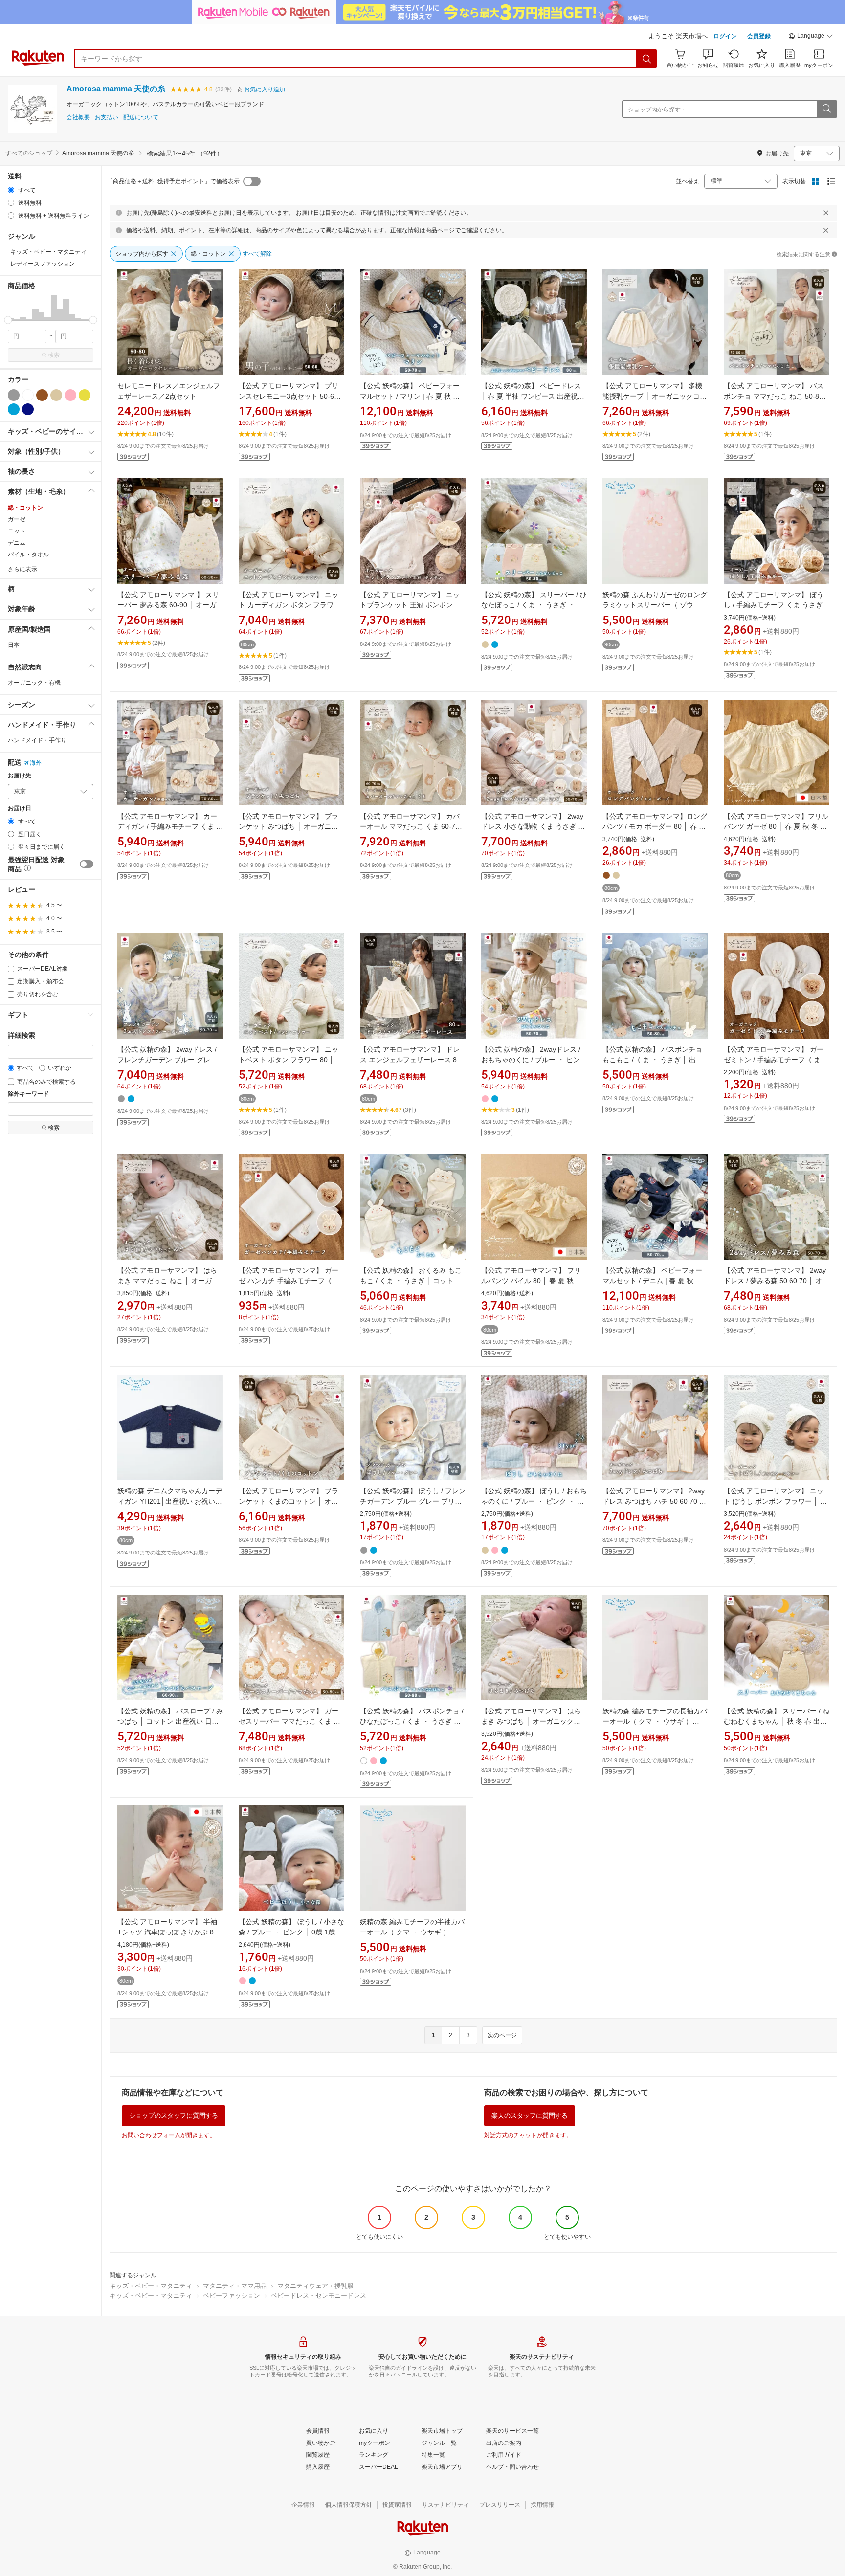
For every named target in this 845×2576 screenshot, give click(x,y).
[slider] (8, 320)
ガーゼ (17, 519)
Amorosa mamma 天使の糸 (116, 89)
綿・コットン (25, 508)
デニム (17, 543)
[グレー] (14, 395)
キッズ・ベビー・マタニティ (151, 2286)
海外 (36, 763)
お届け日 (20, 809)
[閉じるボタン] (826, 213)
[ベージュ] (56, 395)
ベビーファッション (232, 2296)
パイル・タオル (28, 555)
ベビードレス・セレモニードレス (319, 2296)
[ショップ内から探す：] (826, 109)
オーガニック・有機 (34, 683)
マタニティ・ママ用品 (235, 2286)
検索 (54, 355)
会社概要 (78, 118)
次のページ (502, 2035)
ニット (17, 531)
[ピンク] (70, 395)
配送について (141, 118)
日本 (14, 645)
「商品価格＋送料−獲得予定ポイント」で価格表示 (173, 181)
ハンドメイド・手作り (37, 740)
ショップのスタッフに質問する (174, 2116)
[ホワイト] (28, 395)
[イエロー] (85, 395)
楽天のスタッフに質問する (530, 2116)
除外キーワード (28, 1094)
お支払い (107, 118)
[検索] (647, 59)
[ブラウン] (42, 395)
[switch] (87, 864)
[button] (811, 37)
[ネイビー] (28, 409)
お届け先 (20, 776)
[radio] (11, 190)
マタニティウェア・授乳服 (315, 2286)
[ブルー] (14, 409)
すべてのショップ (29, 153)
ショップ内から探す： (657, 110)
